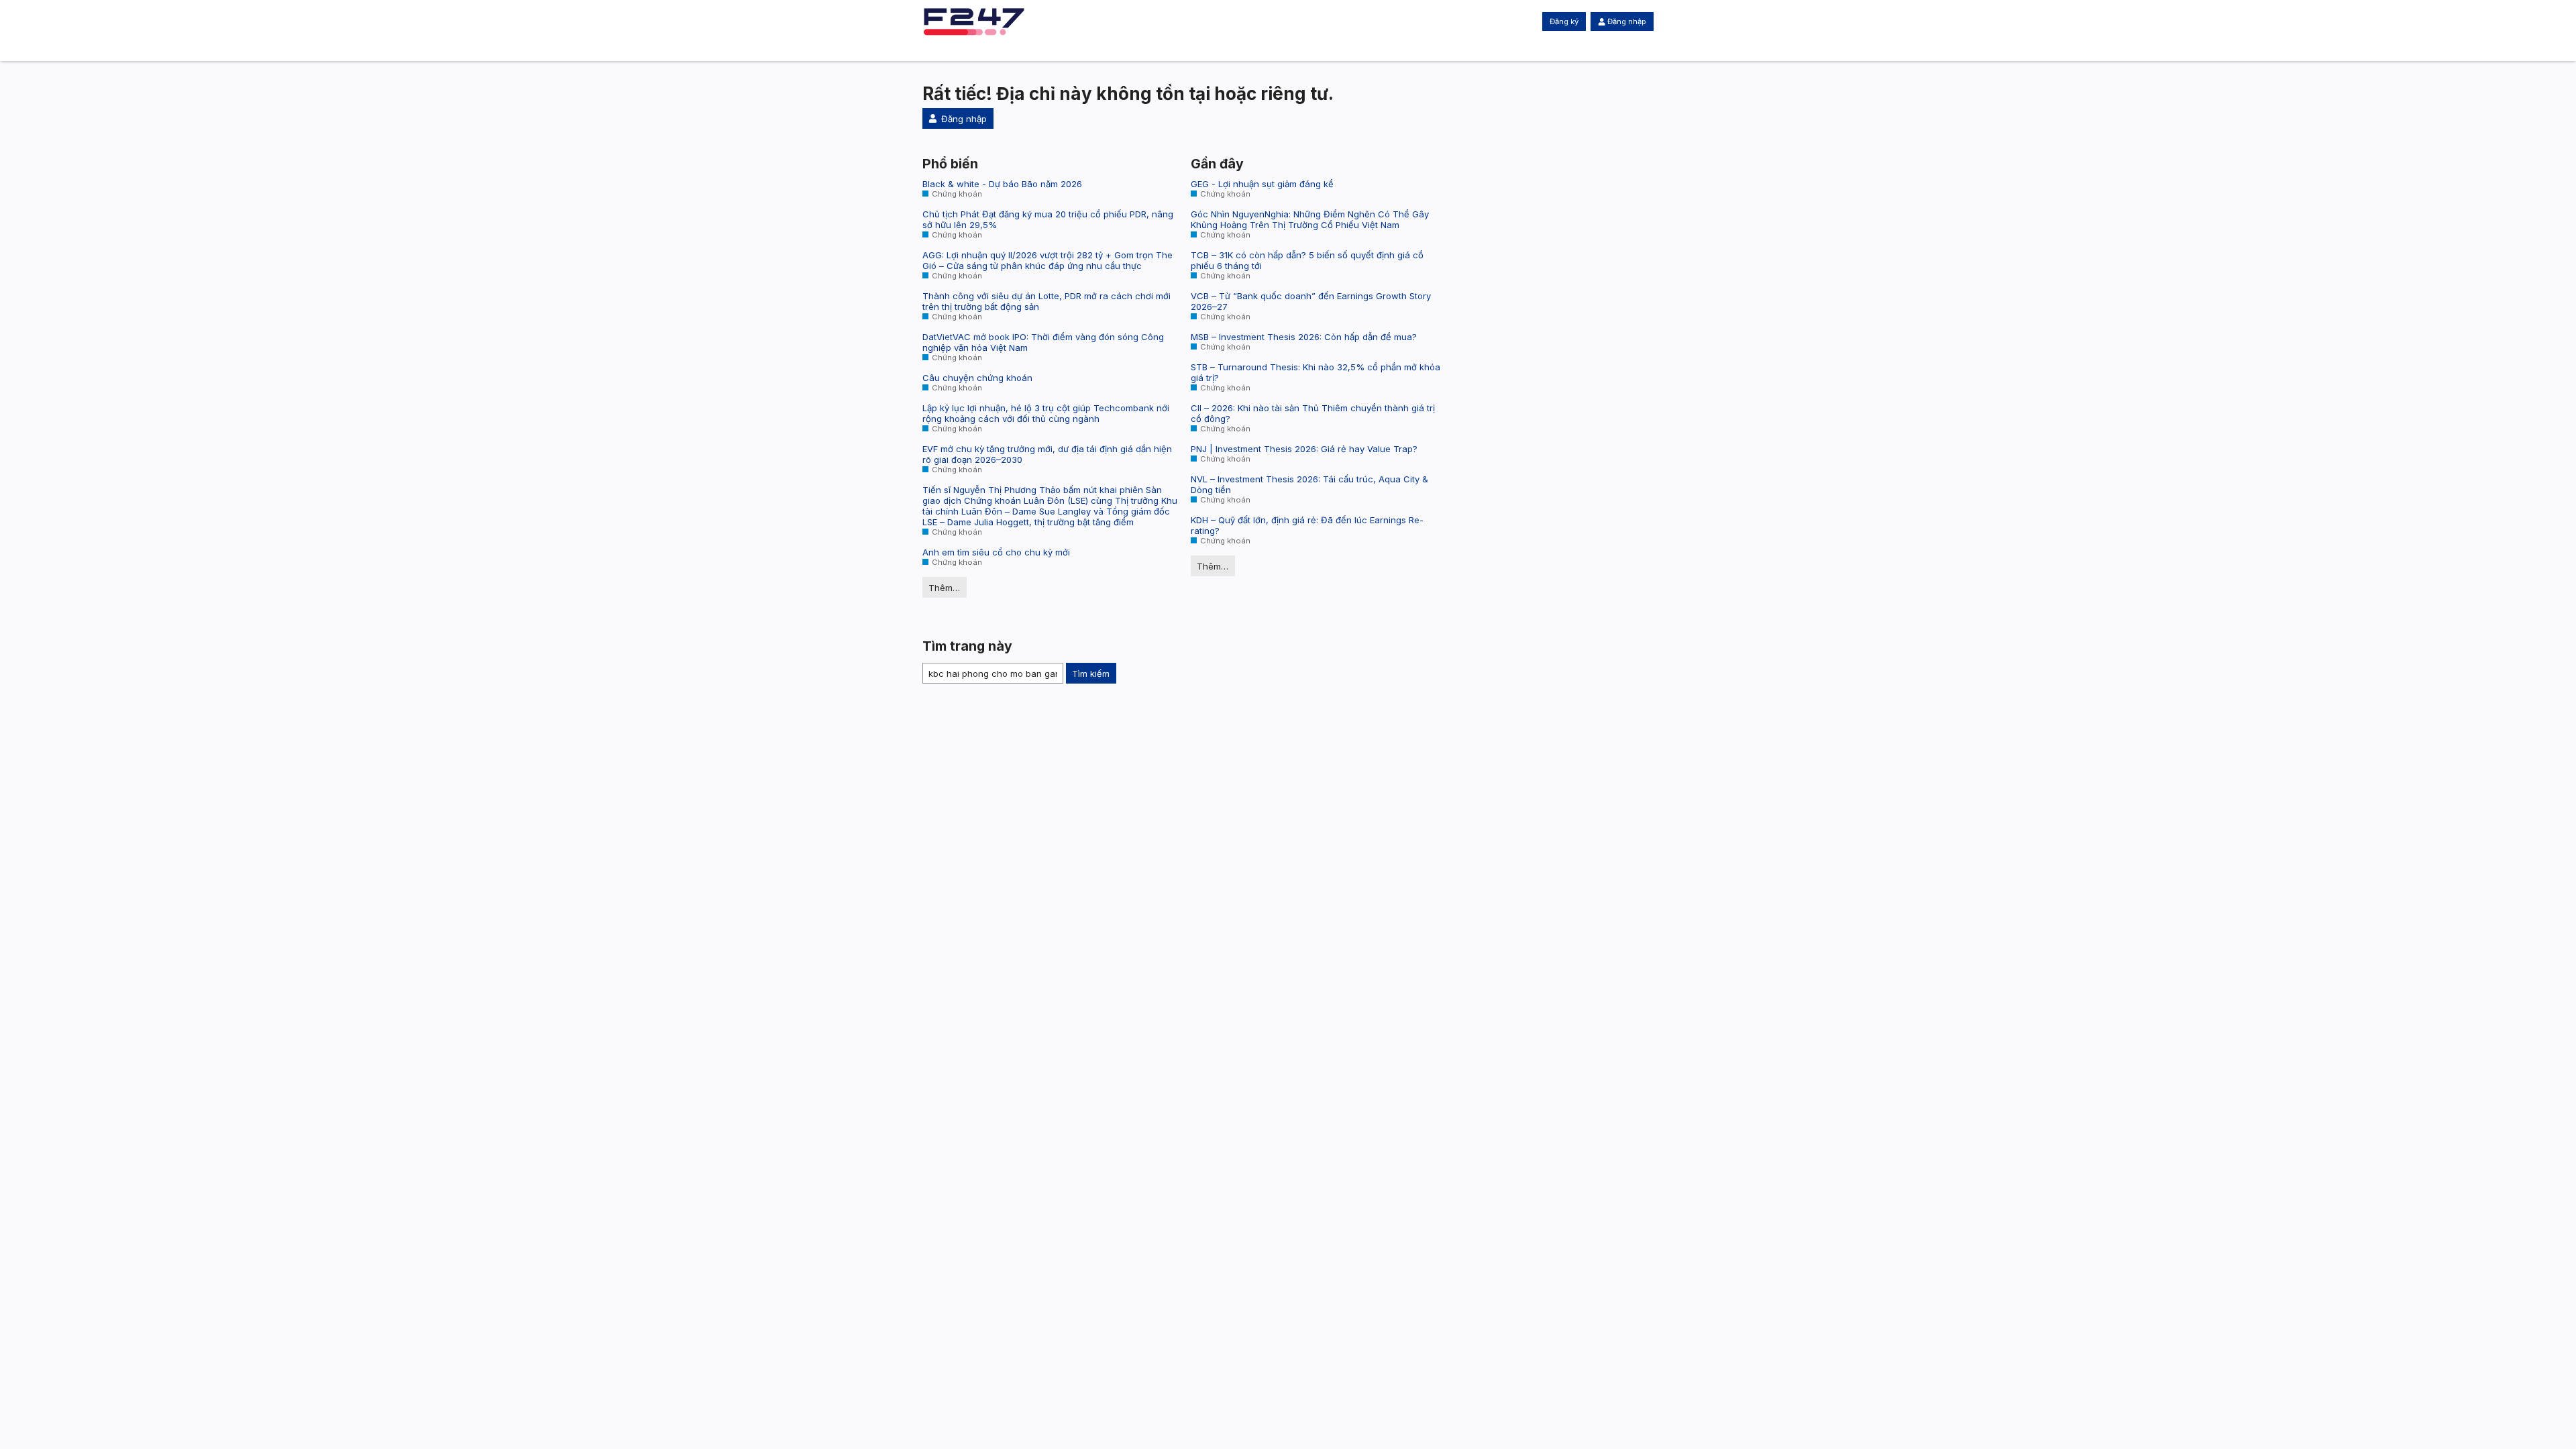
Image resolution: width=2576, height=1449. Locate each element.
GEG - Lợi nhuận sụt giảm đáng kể (1262, 184)
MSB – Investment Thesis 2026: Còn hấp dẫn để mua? (1304, 337)
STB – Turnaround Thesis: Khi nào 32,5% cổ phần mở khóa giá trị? (1316, 372)
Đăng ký (1564, 21)
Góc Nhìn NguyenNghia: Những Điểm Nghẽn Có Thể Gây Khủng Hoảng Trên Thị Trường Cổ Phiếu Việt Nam (1310, 219)
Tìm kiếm (1091, 674)
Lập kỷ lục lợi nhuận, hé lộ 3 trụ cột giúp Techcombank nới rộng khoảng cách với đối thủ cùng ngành (1046, 413)
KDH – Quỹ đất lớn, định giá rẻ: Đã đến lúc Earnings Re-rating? (1307, 525)
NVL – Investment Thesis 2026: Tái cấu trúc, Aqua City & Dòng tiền (1309, 484)
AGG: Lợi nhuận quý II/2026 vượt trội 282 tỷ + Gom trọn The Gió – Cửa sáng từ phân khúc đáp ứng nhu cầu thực (1048, 260)
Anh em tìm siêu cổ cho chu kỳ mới (996, 552)
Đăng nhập (1627, 21)
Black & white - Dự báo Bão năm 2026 (1002, 184)
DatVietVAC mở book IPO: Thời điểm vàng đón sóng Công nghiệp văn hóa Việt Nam (1043, 342)
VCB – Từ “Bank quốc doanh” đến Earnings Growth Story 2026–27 (1311, 301)
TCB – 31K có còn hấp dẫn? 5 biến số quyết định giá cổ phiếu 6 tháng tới (1307, 260)
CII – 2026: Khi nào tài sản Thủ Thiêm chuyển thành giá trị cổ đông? (1313, 413)
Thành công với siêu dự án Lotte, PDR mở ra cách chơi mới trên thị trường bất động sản (1046, 301)
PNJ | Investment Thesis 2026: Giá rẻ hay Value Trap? (1304, 449)
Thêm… (944, 588)
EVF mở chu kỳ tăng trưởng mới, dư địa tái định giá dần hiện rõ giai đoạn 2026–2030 (1047, 454)
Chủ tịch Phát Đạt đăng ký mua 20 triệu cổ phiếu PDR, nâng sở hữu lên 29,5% (1048, 219)
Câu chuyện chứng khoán (977, 378)
